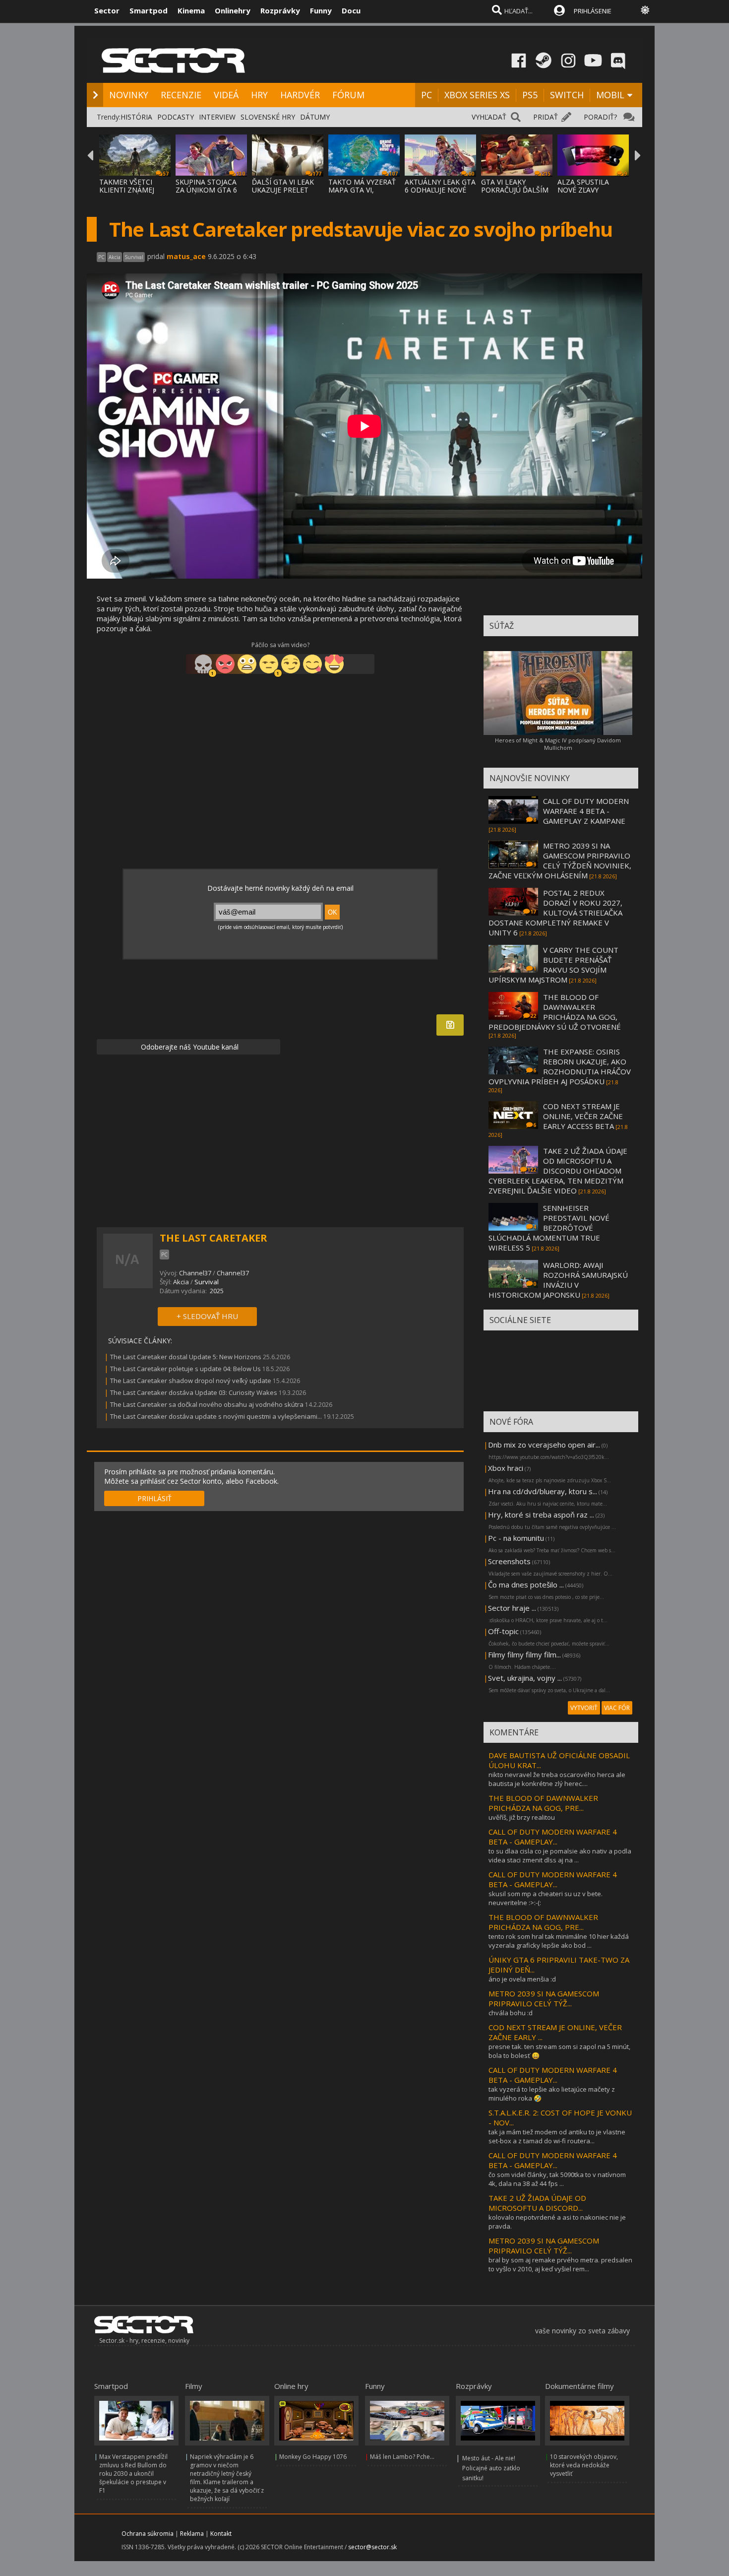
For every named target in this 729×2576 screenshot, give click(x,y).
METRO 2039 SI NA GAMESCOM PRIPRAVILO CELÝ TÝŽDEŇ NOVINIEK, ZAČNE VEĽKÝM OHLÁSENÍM (560, 860)
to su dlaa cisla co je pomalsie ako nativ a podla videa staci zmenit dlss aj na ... (560, 1855)
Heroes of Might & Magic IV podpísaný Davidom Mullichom (558, 744)
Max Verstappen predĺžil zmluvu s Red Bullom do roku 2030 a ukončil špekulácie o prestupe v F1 (133, 2474)
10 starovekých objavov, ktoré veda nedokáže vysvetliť (584, 2465)
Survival (207, 1282)
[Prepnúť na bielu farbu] (645, 10)
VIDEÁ (226, 95)
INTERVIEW (217, 117)
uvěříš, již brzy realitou (522, 1817)
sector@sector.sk (372, 2547)
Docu (351, 10)
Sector (107, 10)
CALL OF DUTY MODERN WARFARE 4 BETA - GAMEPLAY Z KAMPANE (586, 811)
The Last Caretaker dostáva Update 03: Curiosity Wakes (194, 1392)
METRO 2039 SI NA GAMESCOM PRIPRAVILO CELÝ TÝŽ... (544, 1998)
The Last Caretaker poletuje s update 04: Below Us (185, 1369)
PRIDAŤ (546, 117)
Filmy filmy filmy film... (524, 1654)
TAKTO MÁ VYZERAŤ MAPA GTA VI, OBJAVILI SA (362, 190)
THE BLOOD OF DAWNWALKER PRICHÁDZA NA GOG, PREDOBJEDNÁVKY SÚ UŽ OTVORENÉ (555, 1012)
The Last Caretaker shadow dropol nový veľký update (191, 1381)
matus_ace (186, 256)
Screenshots (509, 1561)
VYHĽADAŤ (489, 117)
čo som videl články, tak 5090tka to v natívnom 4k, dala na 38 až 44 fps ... (557, 2179)
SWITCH (567, 95)
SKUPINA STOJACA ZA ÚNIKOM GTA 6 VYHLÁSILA (206, 190)
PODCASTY (176, 117)
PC (426, 95)
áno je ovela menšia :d (522, 1979)
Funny (321, 10)
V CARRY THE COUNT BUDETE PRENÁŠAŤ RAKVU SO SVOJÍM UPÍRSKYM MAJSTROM (553, 965)
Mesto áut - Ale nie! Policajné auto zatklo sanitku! (491, 2468)
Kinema (191, 10)
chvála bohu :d (511, 2013)
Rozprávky (280, 10)
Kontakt (221, 2534)
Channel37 (195, 1273)
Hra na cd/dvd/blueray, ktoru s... (543, 1491)
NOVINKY (129, 95)
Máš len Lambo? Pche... (402, 2457)
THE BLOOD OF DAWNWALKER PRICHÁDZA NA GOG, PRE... (543, 1803)
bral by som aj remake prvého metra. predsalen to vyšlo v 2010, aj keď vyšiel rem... (560, 2264)
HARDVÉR (300, 95)
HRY (259, 95)
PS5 (530, 95)
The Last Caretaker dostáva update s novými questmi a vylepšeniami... (216, 1416)
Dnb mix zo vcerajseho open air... (544, 1445)
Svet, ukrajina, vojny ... (525, 1678)
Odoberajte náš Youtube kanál (189, 1047)
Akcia (181, 1282)
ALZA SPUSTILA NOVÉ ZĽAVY (583, 186)
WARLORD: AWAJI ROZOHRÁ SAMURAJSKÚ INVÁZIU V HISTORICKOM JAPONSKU (558, 1280)
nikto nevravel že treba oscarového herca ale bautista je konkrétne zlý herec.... (557, 1779)
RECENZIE (181, 95)
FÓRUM (348, 95)
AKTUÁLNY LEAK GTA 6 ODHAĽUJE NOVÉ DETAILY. (440, 190)
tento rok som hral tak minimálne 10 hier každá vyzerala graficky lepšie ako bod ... (559, 1941)
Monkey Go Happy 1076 (313, 2457)
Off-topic (503, 1631)
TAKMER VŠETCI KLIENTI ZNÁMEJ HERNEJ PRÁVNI (127, 190)
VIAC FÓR (617, 1708)
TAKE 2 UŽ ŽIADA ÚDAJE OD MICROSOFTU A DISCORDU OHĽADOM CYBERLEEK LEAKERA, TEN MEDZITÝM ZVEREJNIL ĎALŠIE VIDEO (558, 1171)
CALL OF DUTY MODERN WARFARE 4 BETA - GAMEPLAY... (553, 1837)
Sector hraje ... (512, 1608)
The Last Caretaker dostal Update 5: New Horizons (186, 1357)
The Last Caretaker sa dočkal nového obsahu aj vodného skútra (207, 1404)
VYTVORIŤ (584, 1708)
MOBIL (610, 95)
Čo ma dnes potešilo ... (526, 1585)
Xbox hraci (506, 1468)
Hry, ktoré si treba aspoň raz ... (541, 1515)
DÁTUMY (315, 117)
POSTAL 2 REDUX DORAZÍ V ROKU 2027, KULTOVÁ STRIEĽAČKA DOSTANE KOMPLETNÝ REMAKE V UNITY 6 (555, 913)
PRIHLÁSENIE (593, 11)
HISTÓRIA (136, 117)
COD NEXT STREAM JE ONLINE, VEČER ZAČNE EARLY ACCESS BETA (583, 1116)
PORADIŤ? (600, 117)
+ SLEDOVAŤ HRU (207, 1316)
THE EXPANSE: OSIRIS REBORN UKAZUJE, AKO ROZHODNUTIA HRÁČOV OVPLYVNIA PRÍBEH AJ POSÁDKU (560, 1066)
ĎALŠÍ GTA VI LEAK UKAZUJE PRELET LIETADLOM (283, 190)
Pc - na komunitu (516, 1538)
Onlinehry (233, 10)
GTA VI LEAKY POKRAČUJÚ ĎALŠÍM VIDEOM (515, 190)
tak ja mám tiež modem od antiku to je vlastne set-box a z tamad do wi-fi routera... (557, 2136)
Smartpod (149, 10)
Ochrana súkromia (148, 2534)
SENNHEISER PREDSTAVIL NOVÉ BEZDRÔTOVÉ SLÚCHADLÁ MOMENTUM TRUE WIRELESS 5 (549, 1228)
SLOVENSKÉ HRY (268, 117)
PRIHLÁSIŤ (154, 1498)
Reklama (192, 2534)
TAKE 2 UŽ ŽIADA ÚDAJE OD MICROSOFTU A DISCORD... (537, 2203)
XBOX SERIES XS (477, 95)
